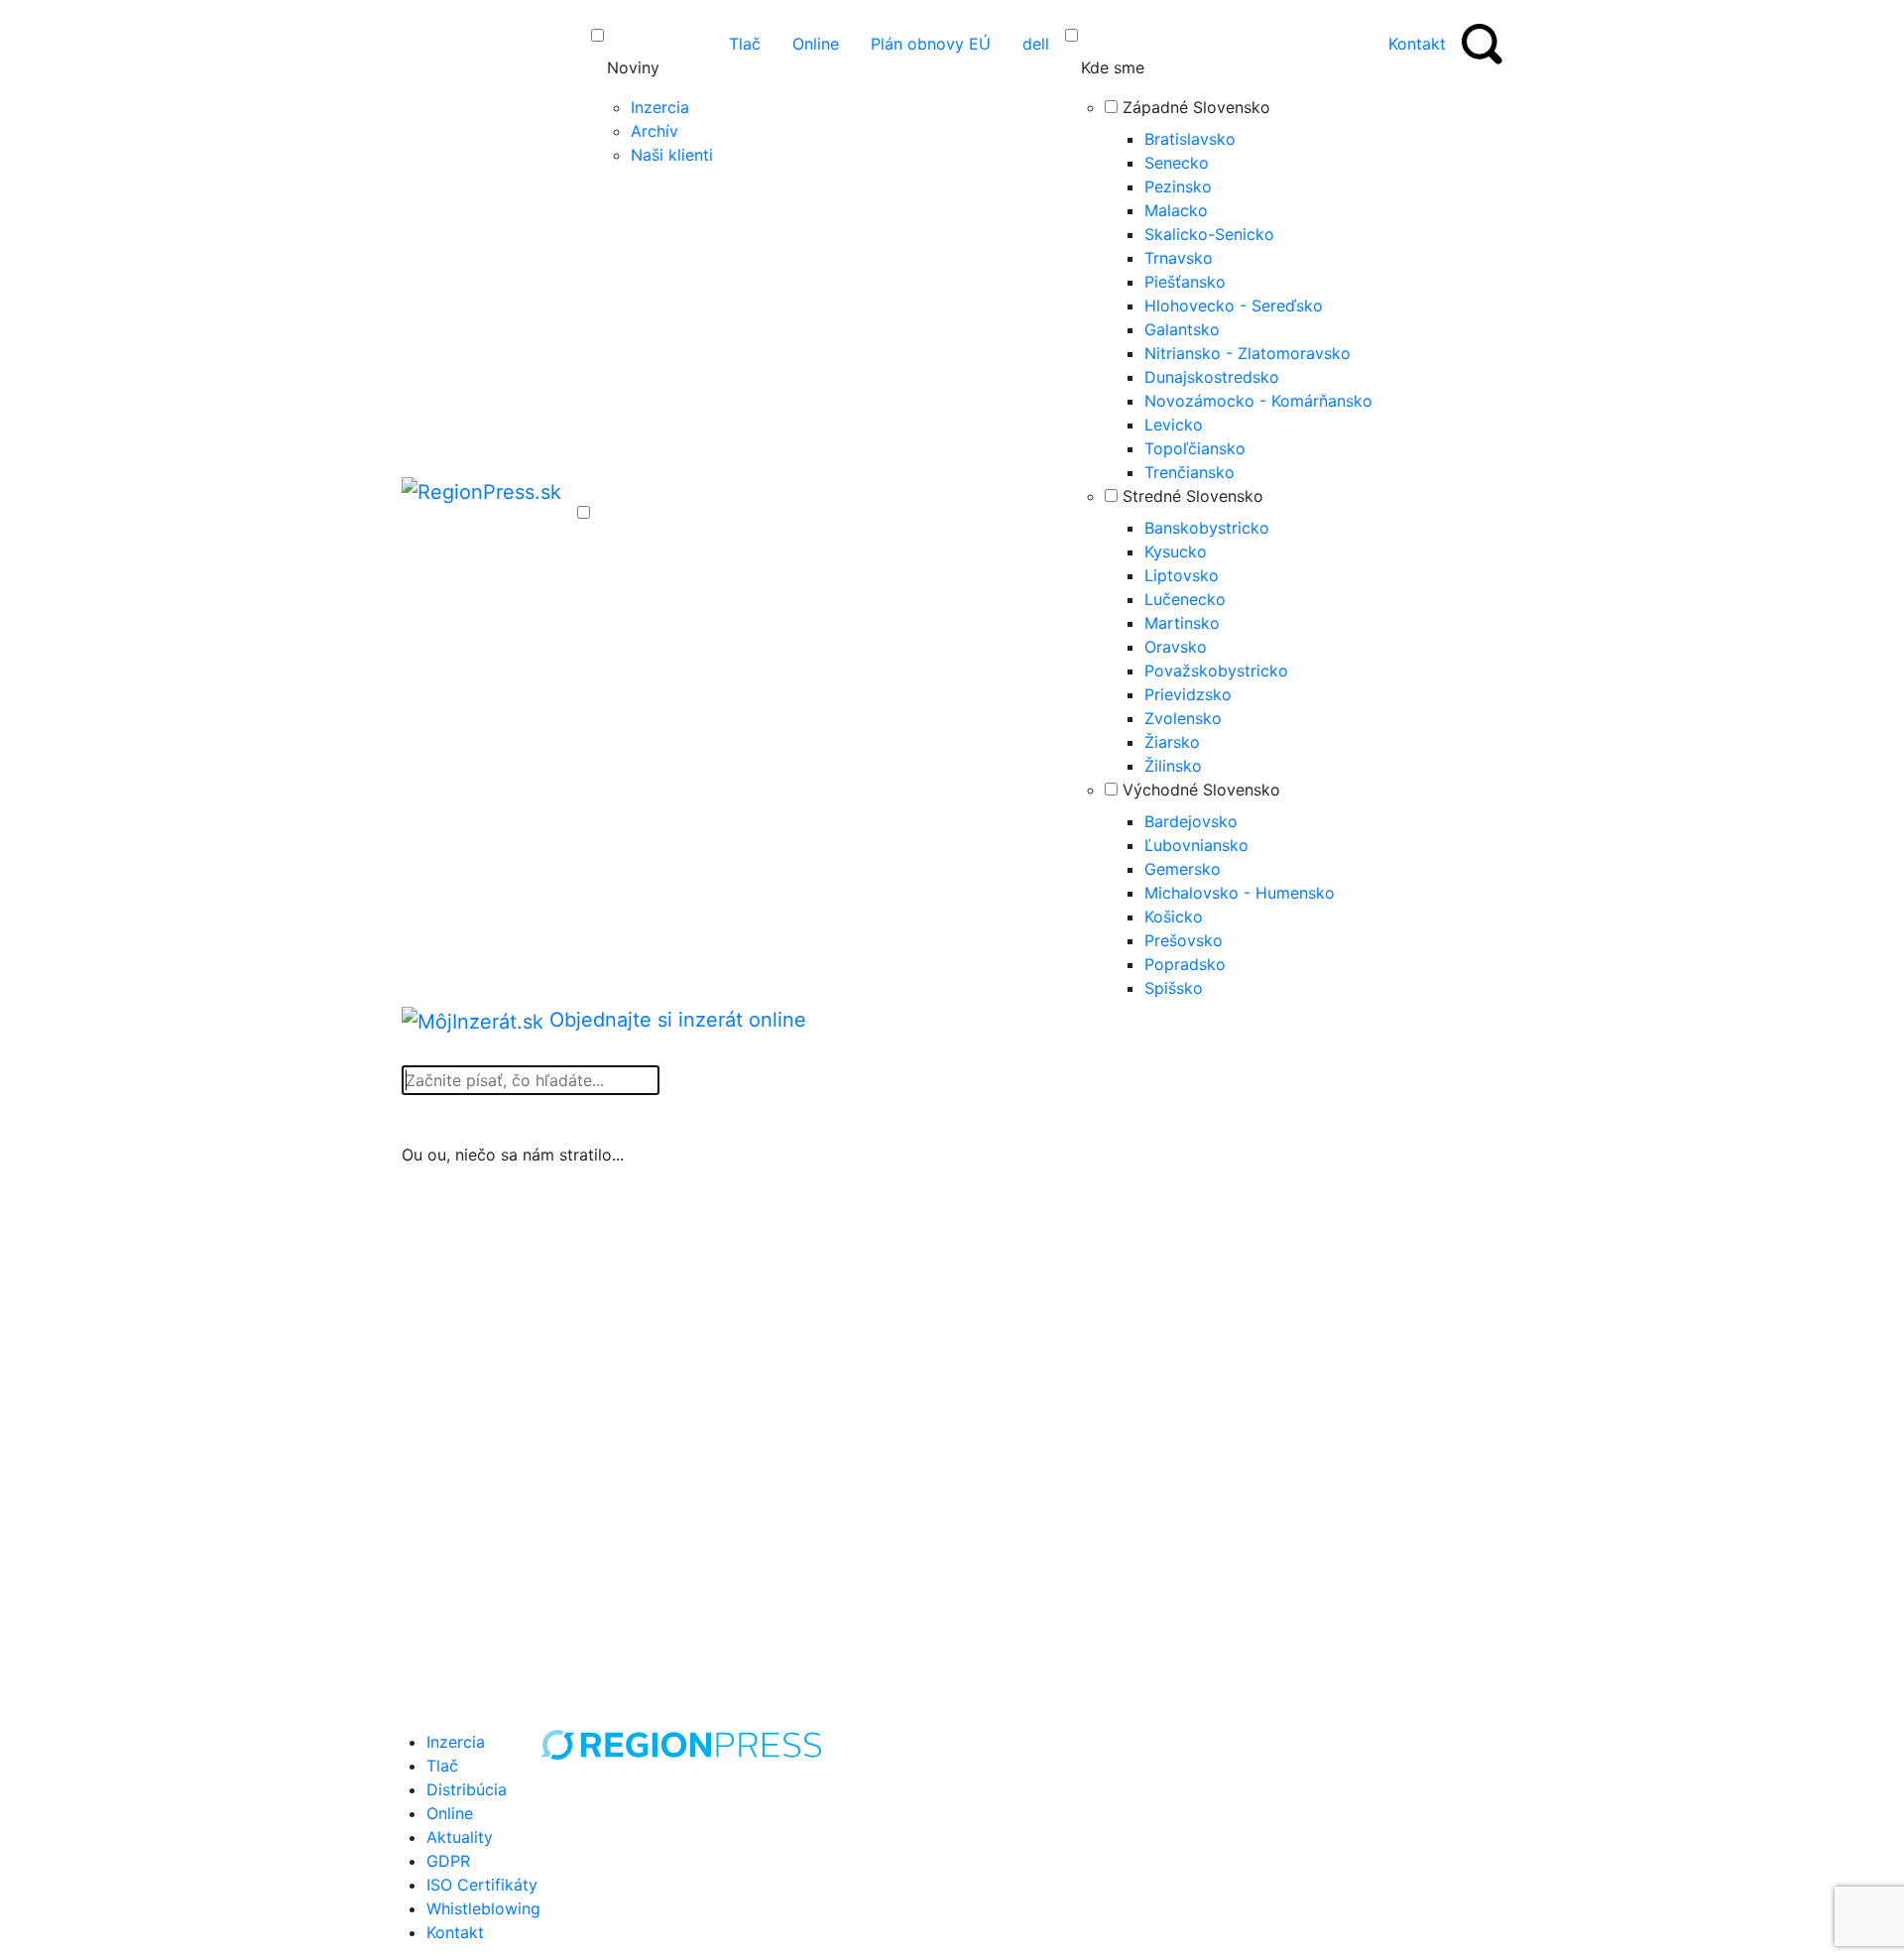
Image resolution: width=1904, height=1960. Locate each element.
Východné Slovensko (1201, 790)
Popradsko (1185, 964)
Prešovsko (1184, 940)
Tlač (442, 1766)
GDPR (448, 1861)
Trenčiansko (1190, 472)
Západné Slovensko (1196, 107)
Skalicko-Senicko (1209, 234)
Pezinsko (1178, 186)
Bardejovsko (1191, 821)
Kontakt (455, 1932)
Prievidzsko (1188, 694)
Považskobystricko (1216, 671)
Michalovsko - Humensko (1240, 893)
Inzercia (660, 107)
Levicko (1174, 425)
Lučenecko (1185, 599)
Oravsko (1176, 647)
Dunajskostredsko (1212, 377)
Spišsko (1174, 988)
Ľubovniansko (1196, 845)
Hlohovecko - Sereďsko (1234, 306)
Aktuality (460, 1837)
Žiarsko (1172, 742)
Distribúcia (467, 1789)
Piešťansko (1185, 282)
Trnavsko (1179, 258)
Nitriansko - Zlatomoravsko (1248, 353)
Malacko (1176, 210)
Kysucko (1176, 551)
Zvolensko (1183, 718)
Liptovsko (1182, 575)
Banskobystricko (1207, 528)
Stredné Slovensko (1193, 496)
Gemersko (1183, 869)
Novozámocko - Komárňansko (1258, 401)
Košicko (1174, 917)
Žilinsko (1173, 766)
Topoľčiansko (1195, 448)
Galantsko (1182, 329)
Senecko (1177, 163)
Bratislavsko (1190, 139)
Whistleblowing (483, 1908)
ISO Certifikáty (482, 1885)
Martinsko (1182, 623)
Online (450, 1813)
